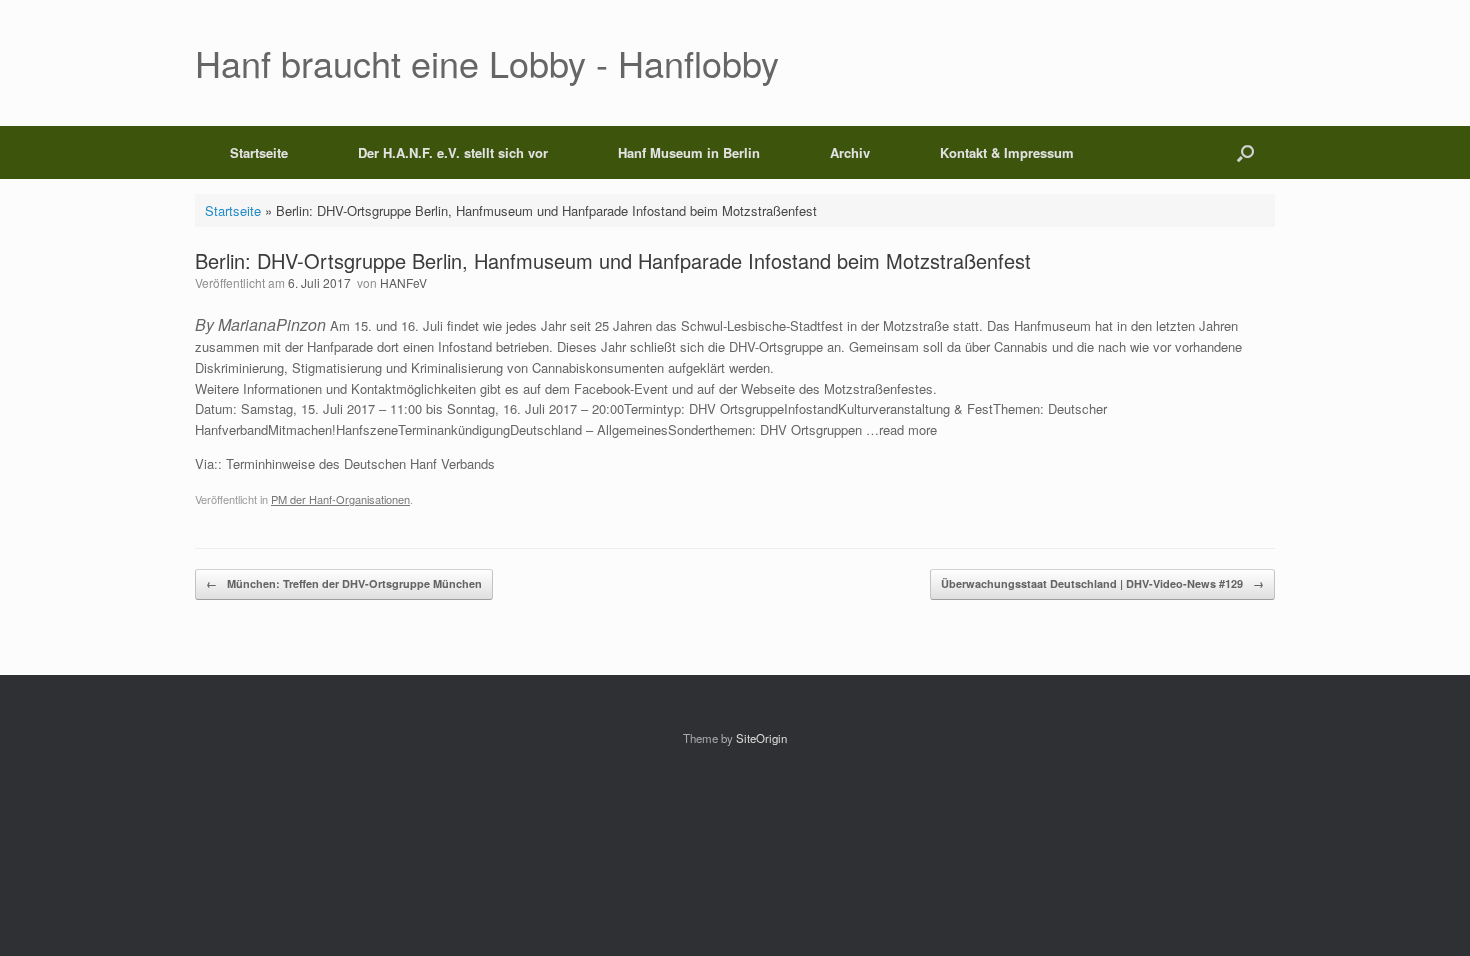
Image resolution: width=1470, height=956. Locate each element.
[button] (1245, 152)
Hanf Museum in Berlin (689, 152)
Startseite (259, 152)
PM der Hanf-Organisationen (340, 499)
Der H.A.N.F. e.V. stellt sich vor (453, 152)
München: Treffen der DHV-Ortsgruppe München (344, 583)
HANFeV (403, 282)
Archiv (850, 152)
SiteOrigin (761, 738)
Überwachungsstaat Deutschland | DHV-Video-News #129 (1102, 583)
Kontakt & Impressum (1007, 152)
